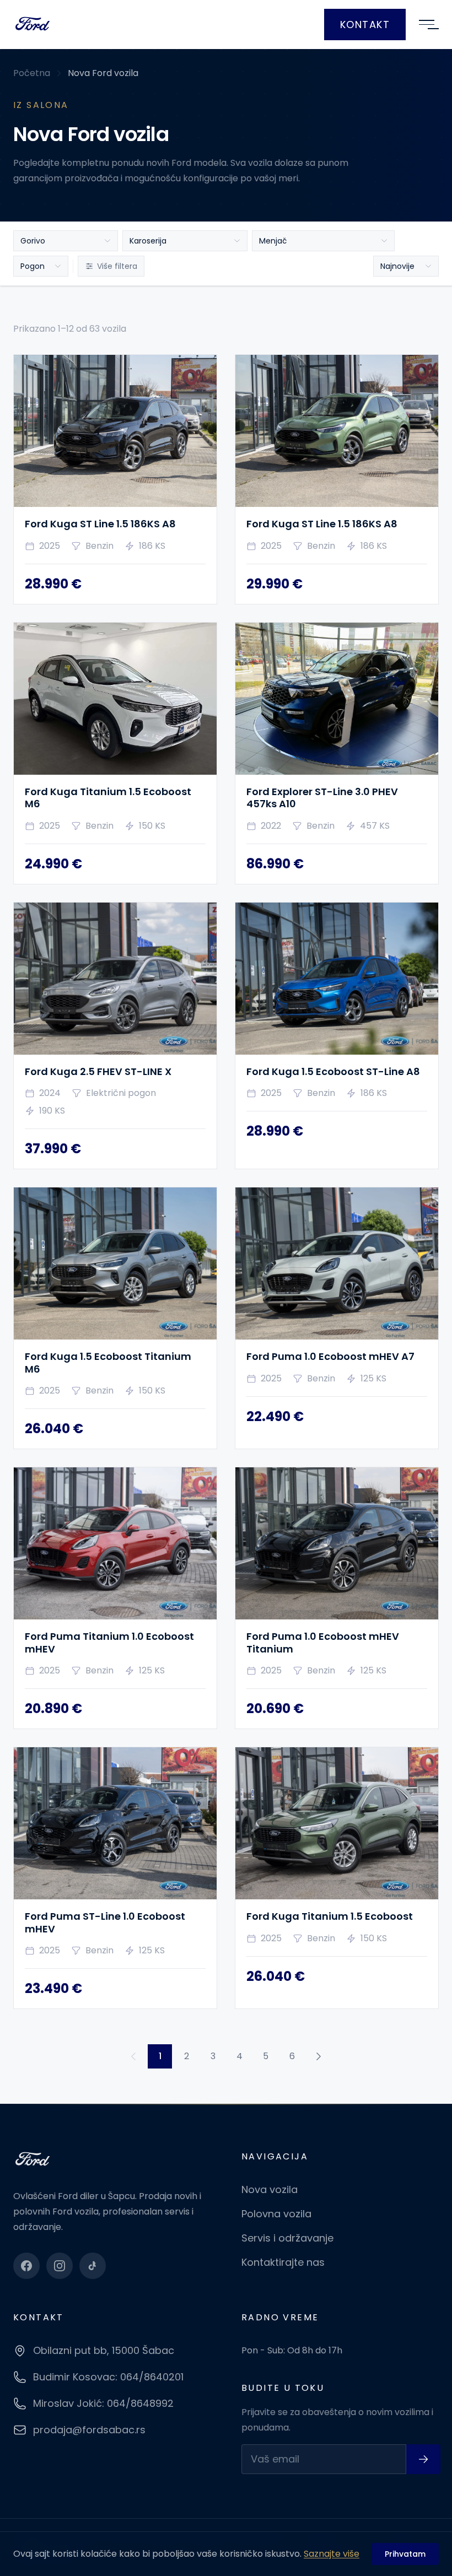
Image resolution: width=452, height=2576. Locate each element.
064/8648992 (140, 2403)
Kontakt (365, 25)
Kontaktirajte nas (283, 2262)
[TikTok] (93, 2266)
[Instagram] (60, 2266)
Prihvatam (405, 2554)
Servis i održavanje (287, 2238)
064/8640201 (152, 2377)
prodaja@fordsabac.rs (89, 2430)
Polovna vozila (276, 2214)
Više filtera (117, 266)
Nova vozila (270, 2189)
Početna (32, 73)
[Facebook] (26, 2266)
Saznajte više (332, 2554)
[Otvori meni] (427, 25)
